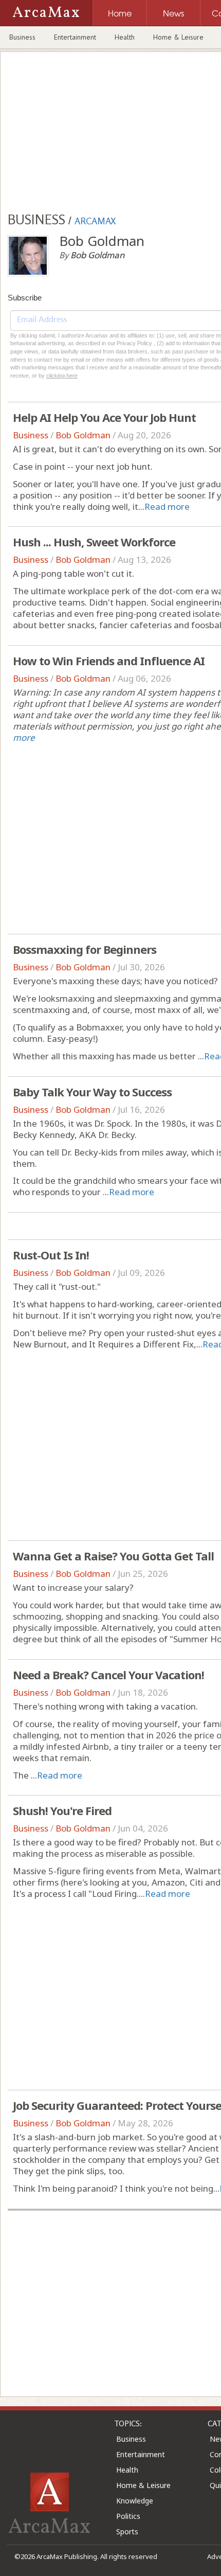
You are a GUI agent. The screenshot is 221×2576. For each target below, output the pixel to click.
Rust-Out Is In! (51, 1255)
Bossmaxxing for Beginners (85, 949)
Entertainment (75, 37)
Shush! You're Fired (62, 1810)
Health (125, 37)
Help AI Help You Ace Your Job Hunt (104, 417)
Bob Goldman (83, 435)
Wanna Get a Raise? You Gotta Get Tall (113, 1556)
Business (22, 37)
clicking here (62, 376)
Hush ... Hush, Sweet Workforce (94, 542)
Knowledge (135, 2501)
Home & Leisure (178, 37)
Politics (128, 2516)
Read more (167, 507)
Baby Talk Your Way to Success (92, 1092)
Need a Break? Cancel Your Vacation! (108, 1675)
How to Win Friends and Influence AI (109, 661)
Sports (127, 2531)
